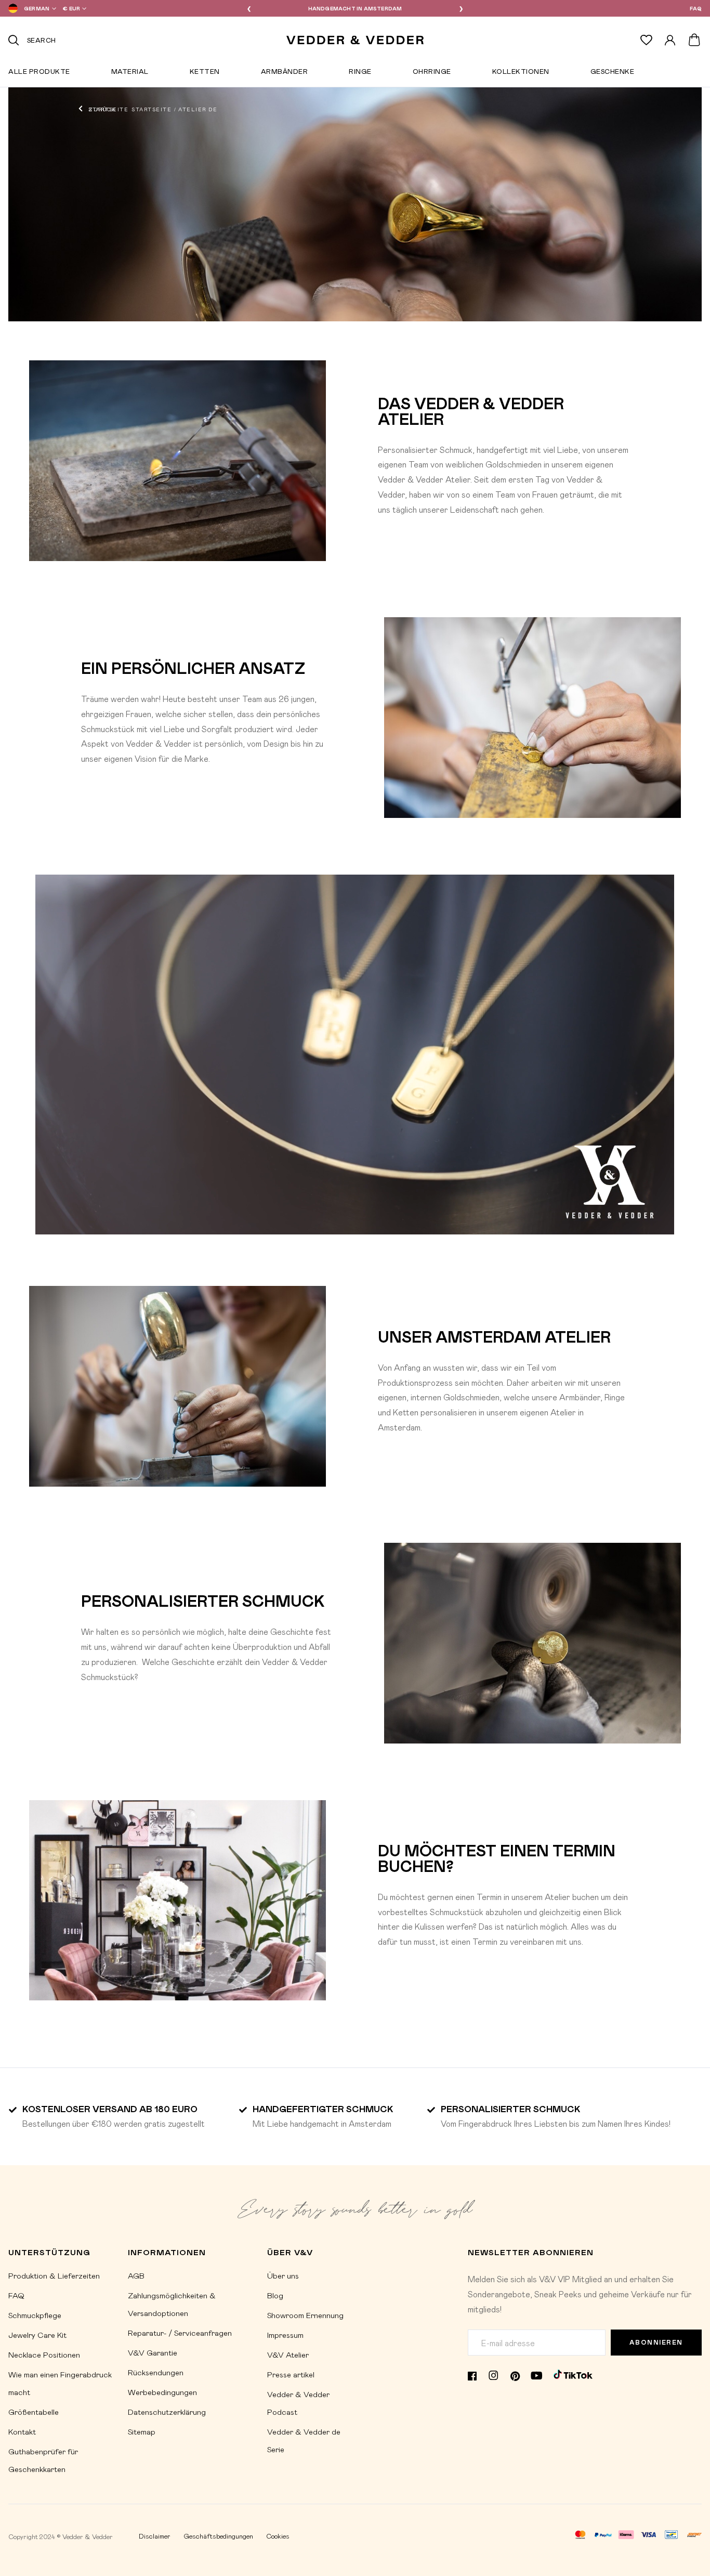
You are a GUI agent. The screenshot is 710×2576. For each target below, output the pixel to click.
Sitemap (142, 2431)
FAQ (696, 8)
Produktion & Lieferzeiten (54, 2275)
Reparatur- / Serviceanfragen (180, 2333)
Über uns (283, 2275)
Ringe (360, 73)
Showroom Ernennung (305, 2315)
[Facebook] (472, 2374)
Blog (275, 2295)
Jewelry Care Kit (37, 2335)
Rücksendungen (156, 2372)
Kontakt (22, 2431)
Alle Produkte (39, 73)
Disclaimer (155, 2536)
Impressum (285, 2335)
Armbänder (285, 73)
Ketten (205, 73)
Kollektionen (521, 73)
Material (130, 73)
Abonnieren (656, 2342)
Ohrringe (432, 73)
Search (42, 40)
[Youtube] (537, 2374)
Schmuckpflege (35, 2315)
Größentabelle (34, 2412)
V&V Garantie (153, 2352)
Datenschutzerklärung (167, 2412)
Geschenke (613, 73)
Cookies (278, 2536)
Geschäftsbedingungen (218, 2536)
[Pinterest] (515, 2374)
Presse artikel (291, 2374)
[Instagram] (494, 2374)
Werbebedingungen (162, 2392)
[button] (30, 8)
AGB (136, 2275)
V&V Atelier (288, 2354)
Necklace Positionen (44, 2354)
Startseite (152, 109)
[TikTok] (573, 2374)
